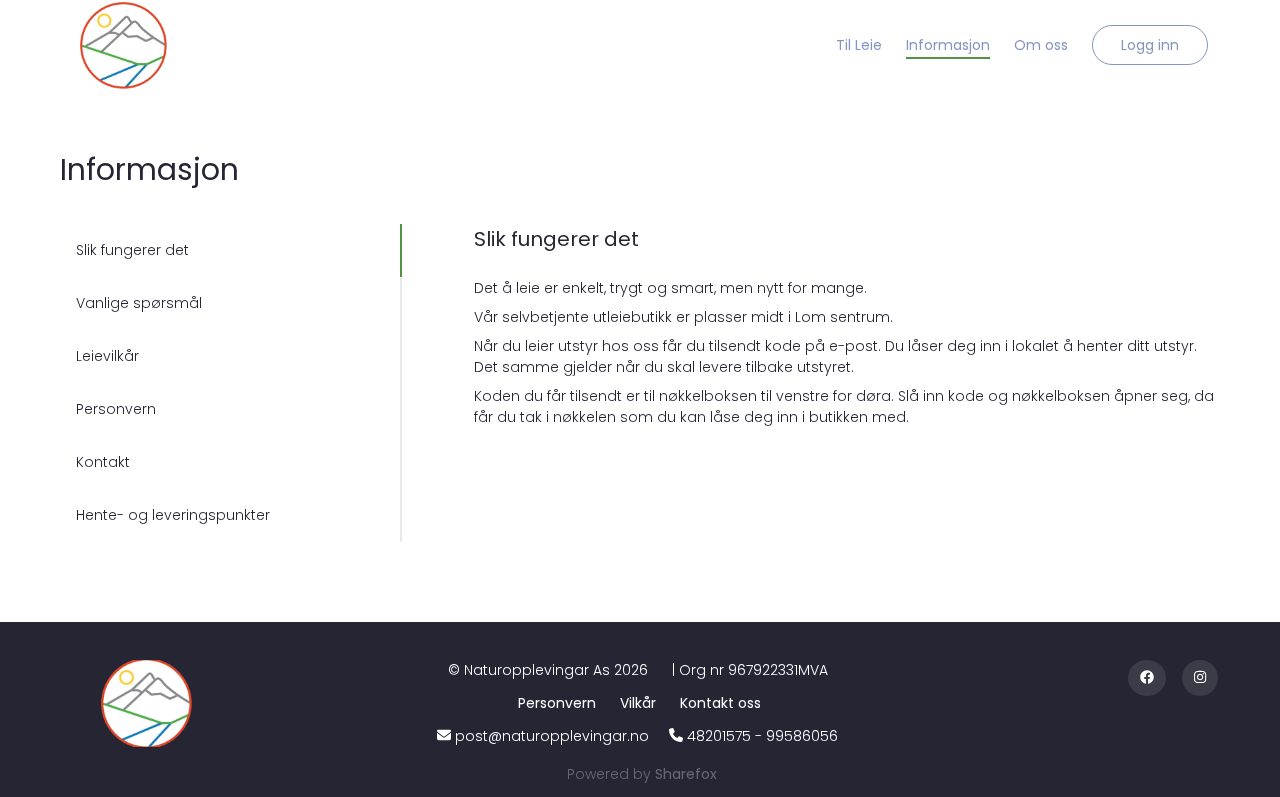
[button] (1150, 45)
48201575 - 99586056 (762, 736)
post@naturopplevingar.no (552, 736)
